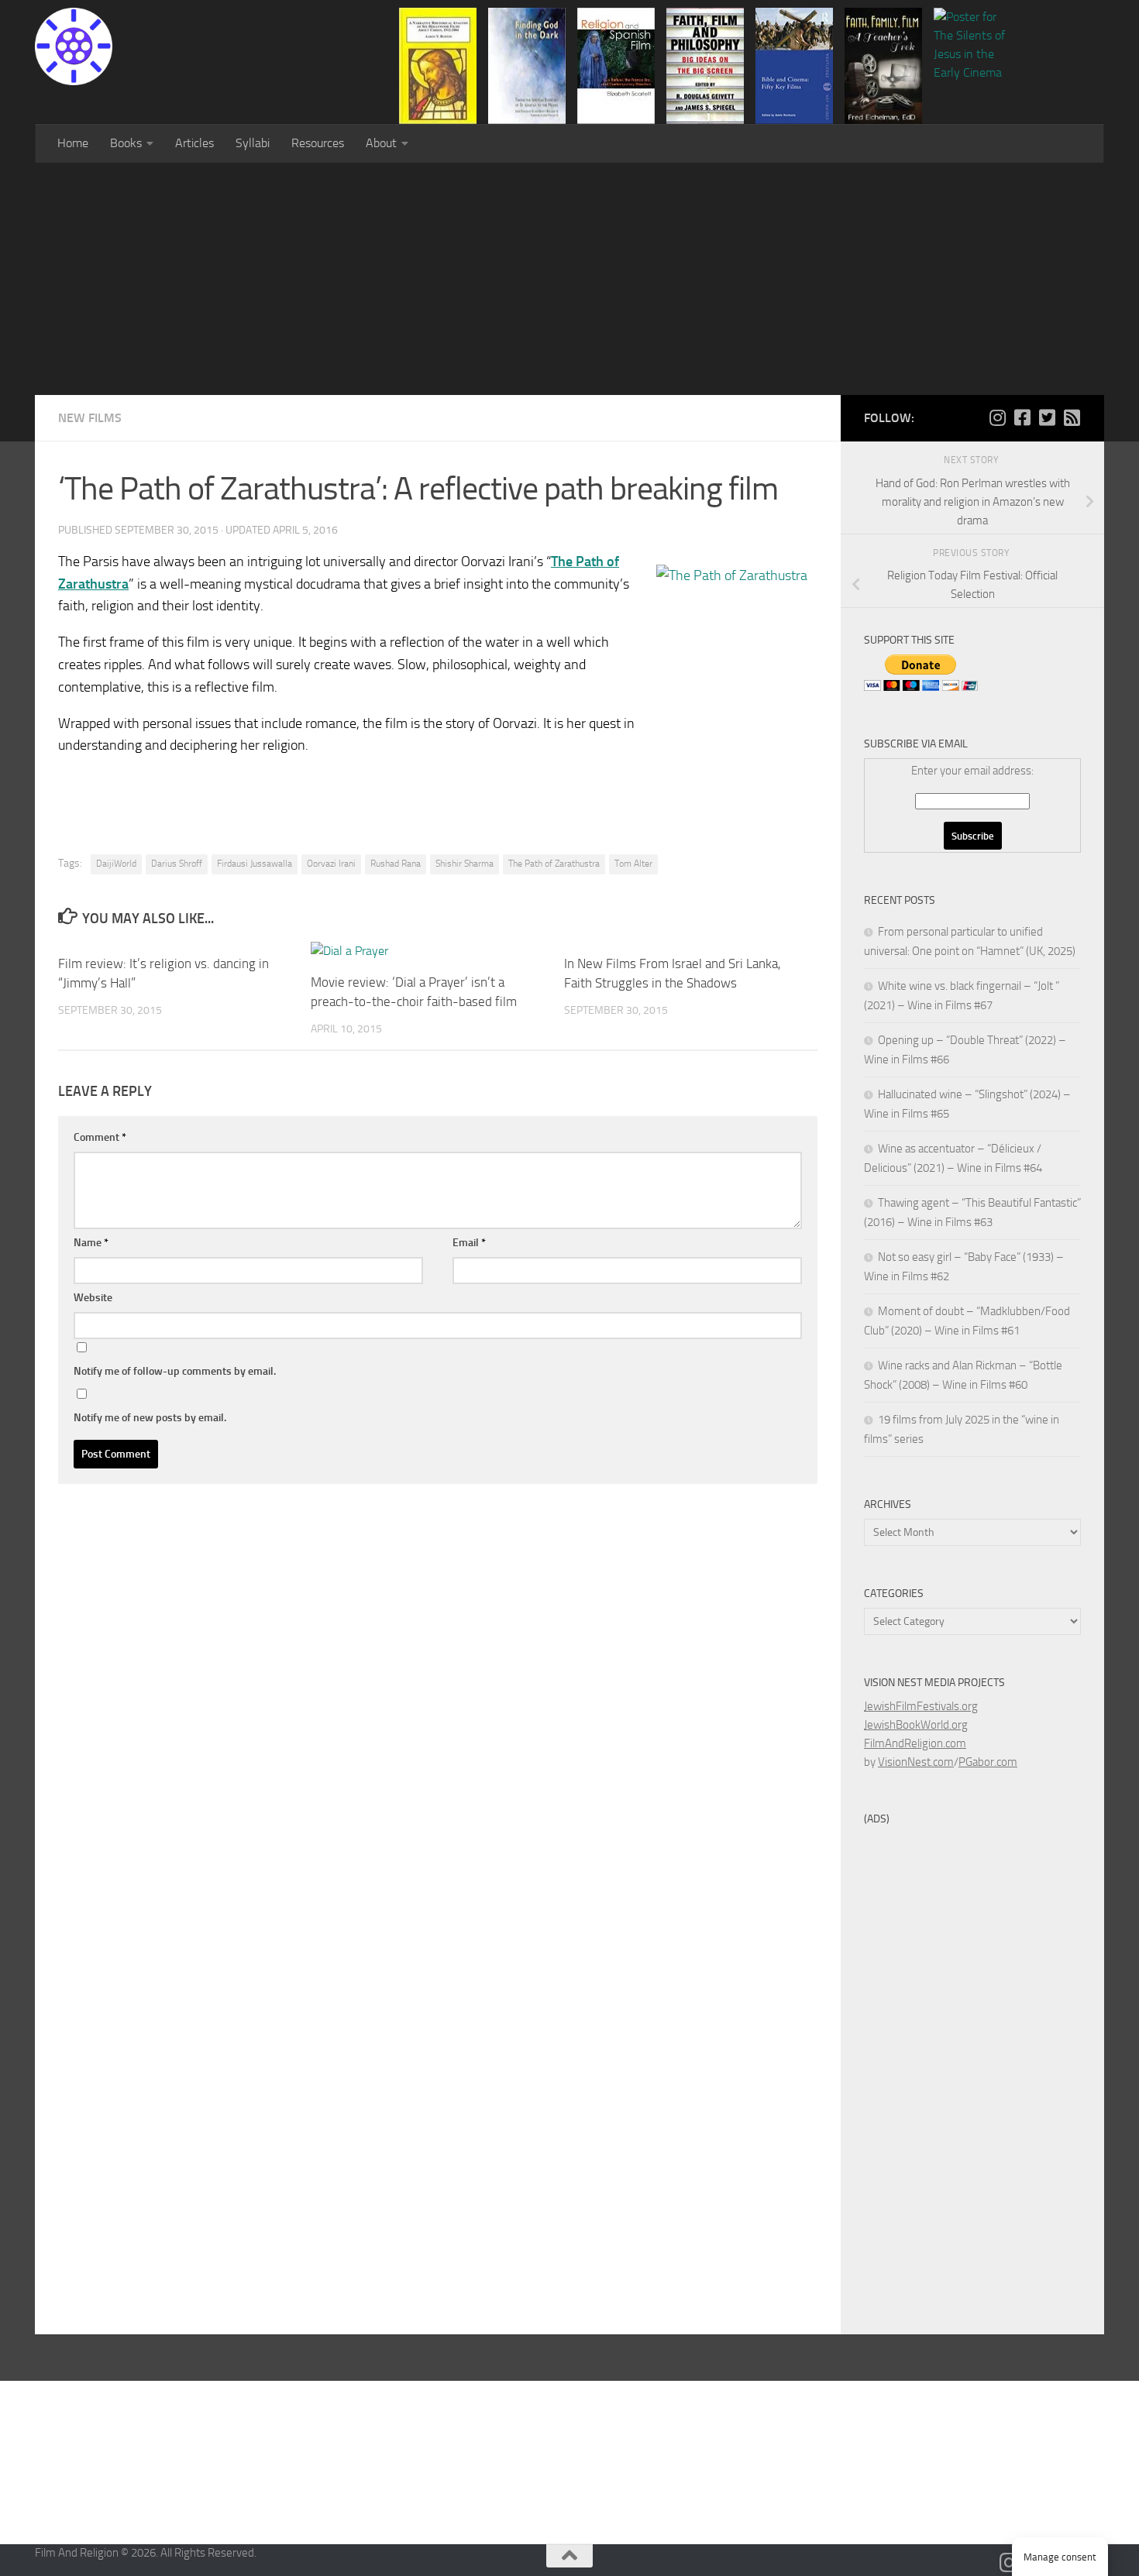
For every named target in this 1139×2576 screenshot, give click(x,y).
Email (469, 1243)
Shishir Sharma (465, 864)
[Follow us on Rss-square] (1072, 417)
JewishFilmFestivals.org (921, 1706)
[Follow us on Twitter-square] (1047, 417)
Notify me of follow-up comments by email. (175, 1371)
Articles (194, 143)
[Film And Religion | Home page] (74, 46)
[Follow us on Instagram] (997, 417)
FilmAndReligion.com (915, 1743)
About (381, 143)
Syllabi (253, 143)
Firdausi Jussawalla (255, 864)
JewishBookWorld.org (916, 1725)
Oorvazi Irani (331, 864)
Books (126, 143)
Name (91, 1243)
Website (93, 1298)
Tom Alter (633, 864)
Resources (318, 143)
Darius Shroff (177, 864)
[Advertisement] (569, 279)
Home (73, 143)
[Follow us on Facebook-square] (1022, 417)
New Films (90, 418)
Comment (100, 1137)
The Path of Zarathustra (554, 864)
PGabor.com (988, 1762)
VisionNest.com (916, 1762)
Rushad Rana (396, 864)
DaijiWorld (116, 864)
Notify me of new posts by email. (150, 1418)
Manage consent (1060, 2557)
